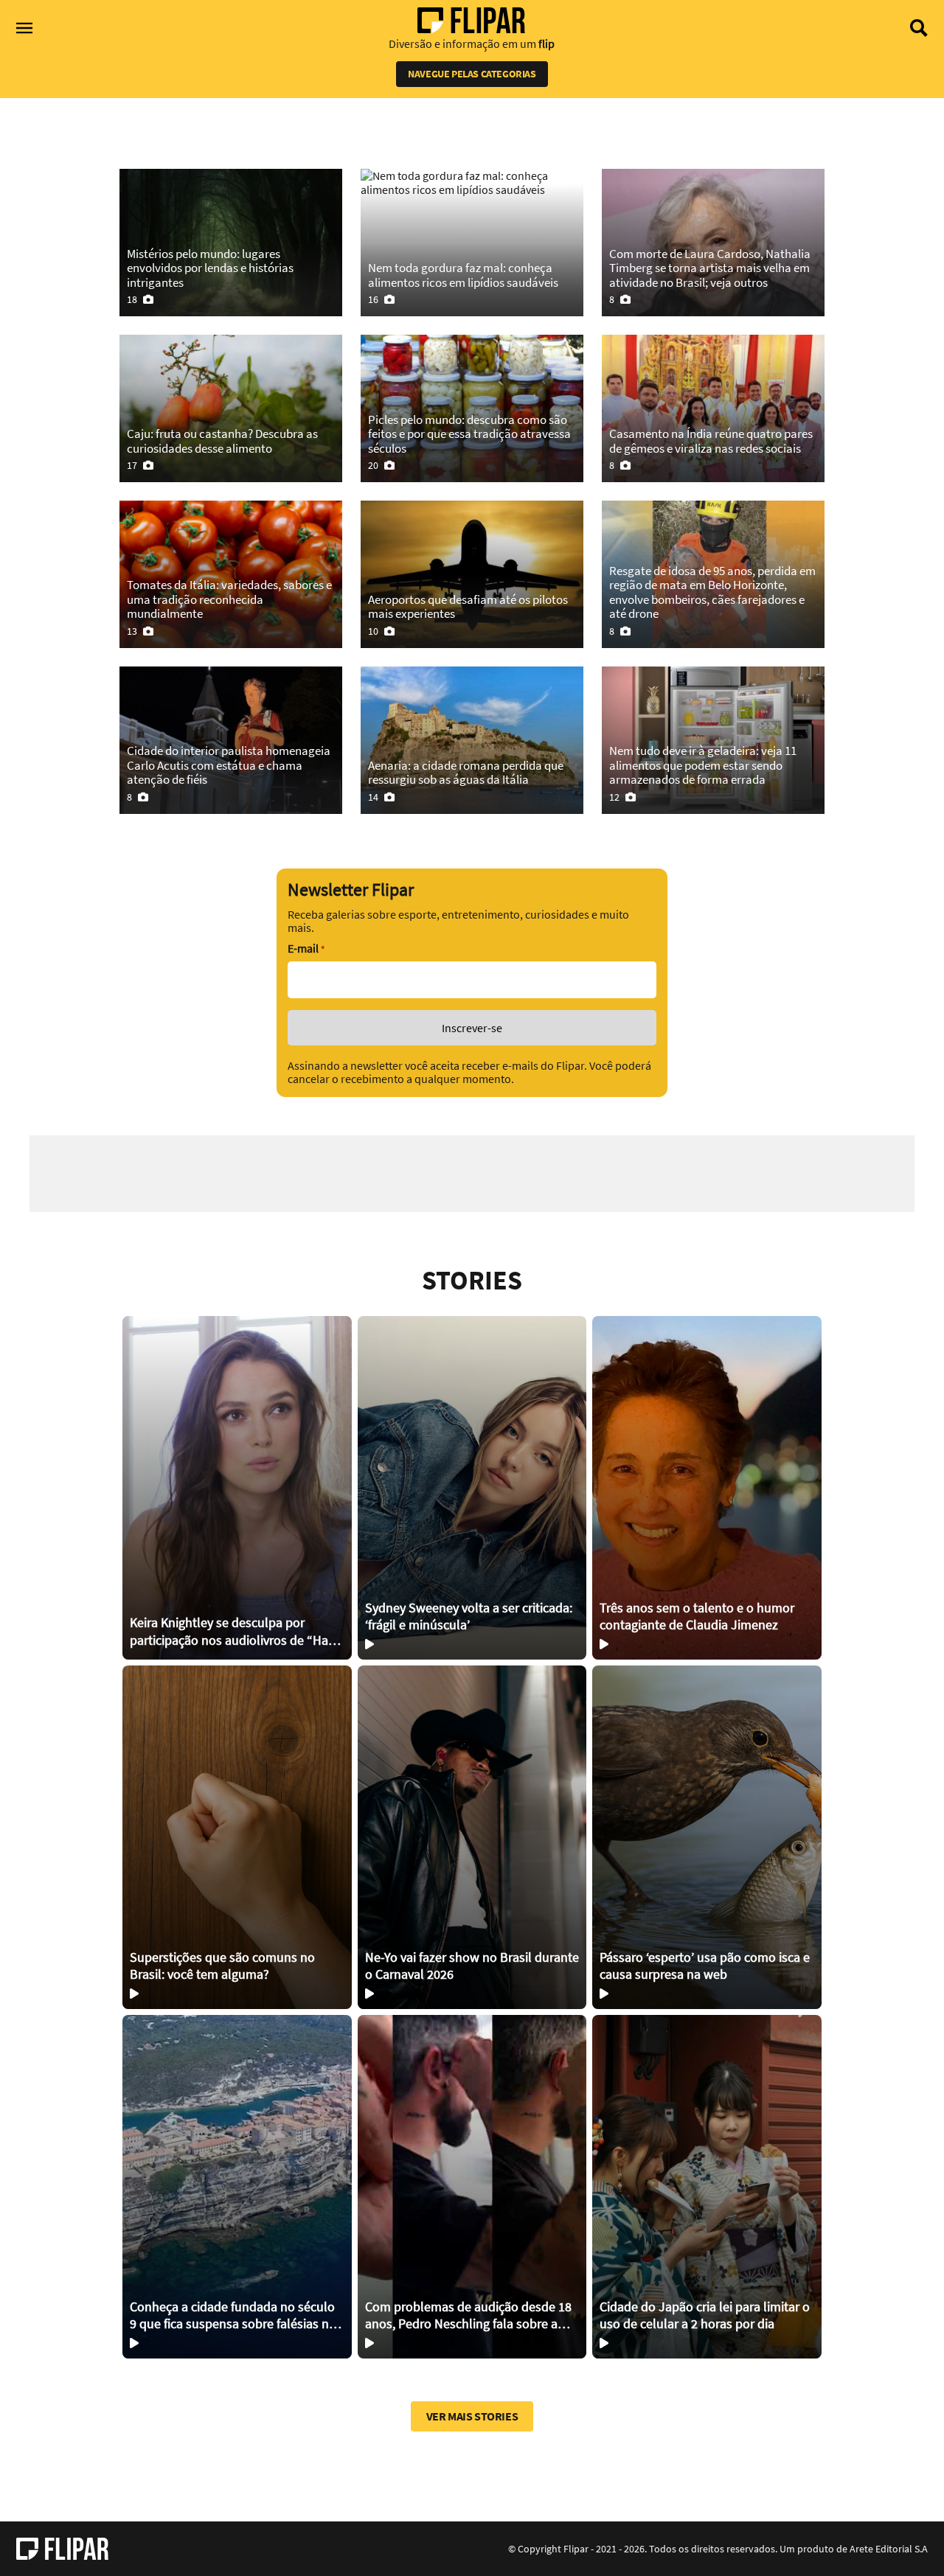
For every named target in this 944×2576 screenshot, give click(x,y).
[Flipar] (62, 2549)
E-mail (306, 948)
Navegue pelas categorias (472, 74)
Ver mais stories (472, 2416)
